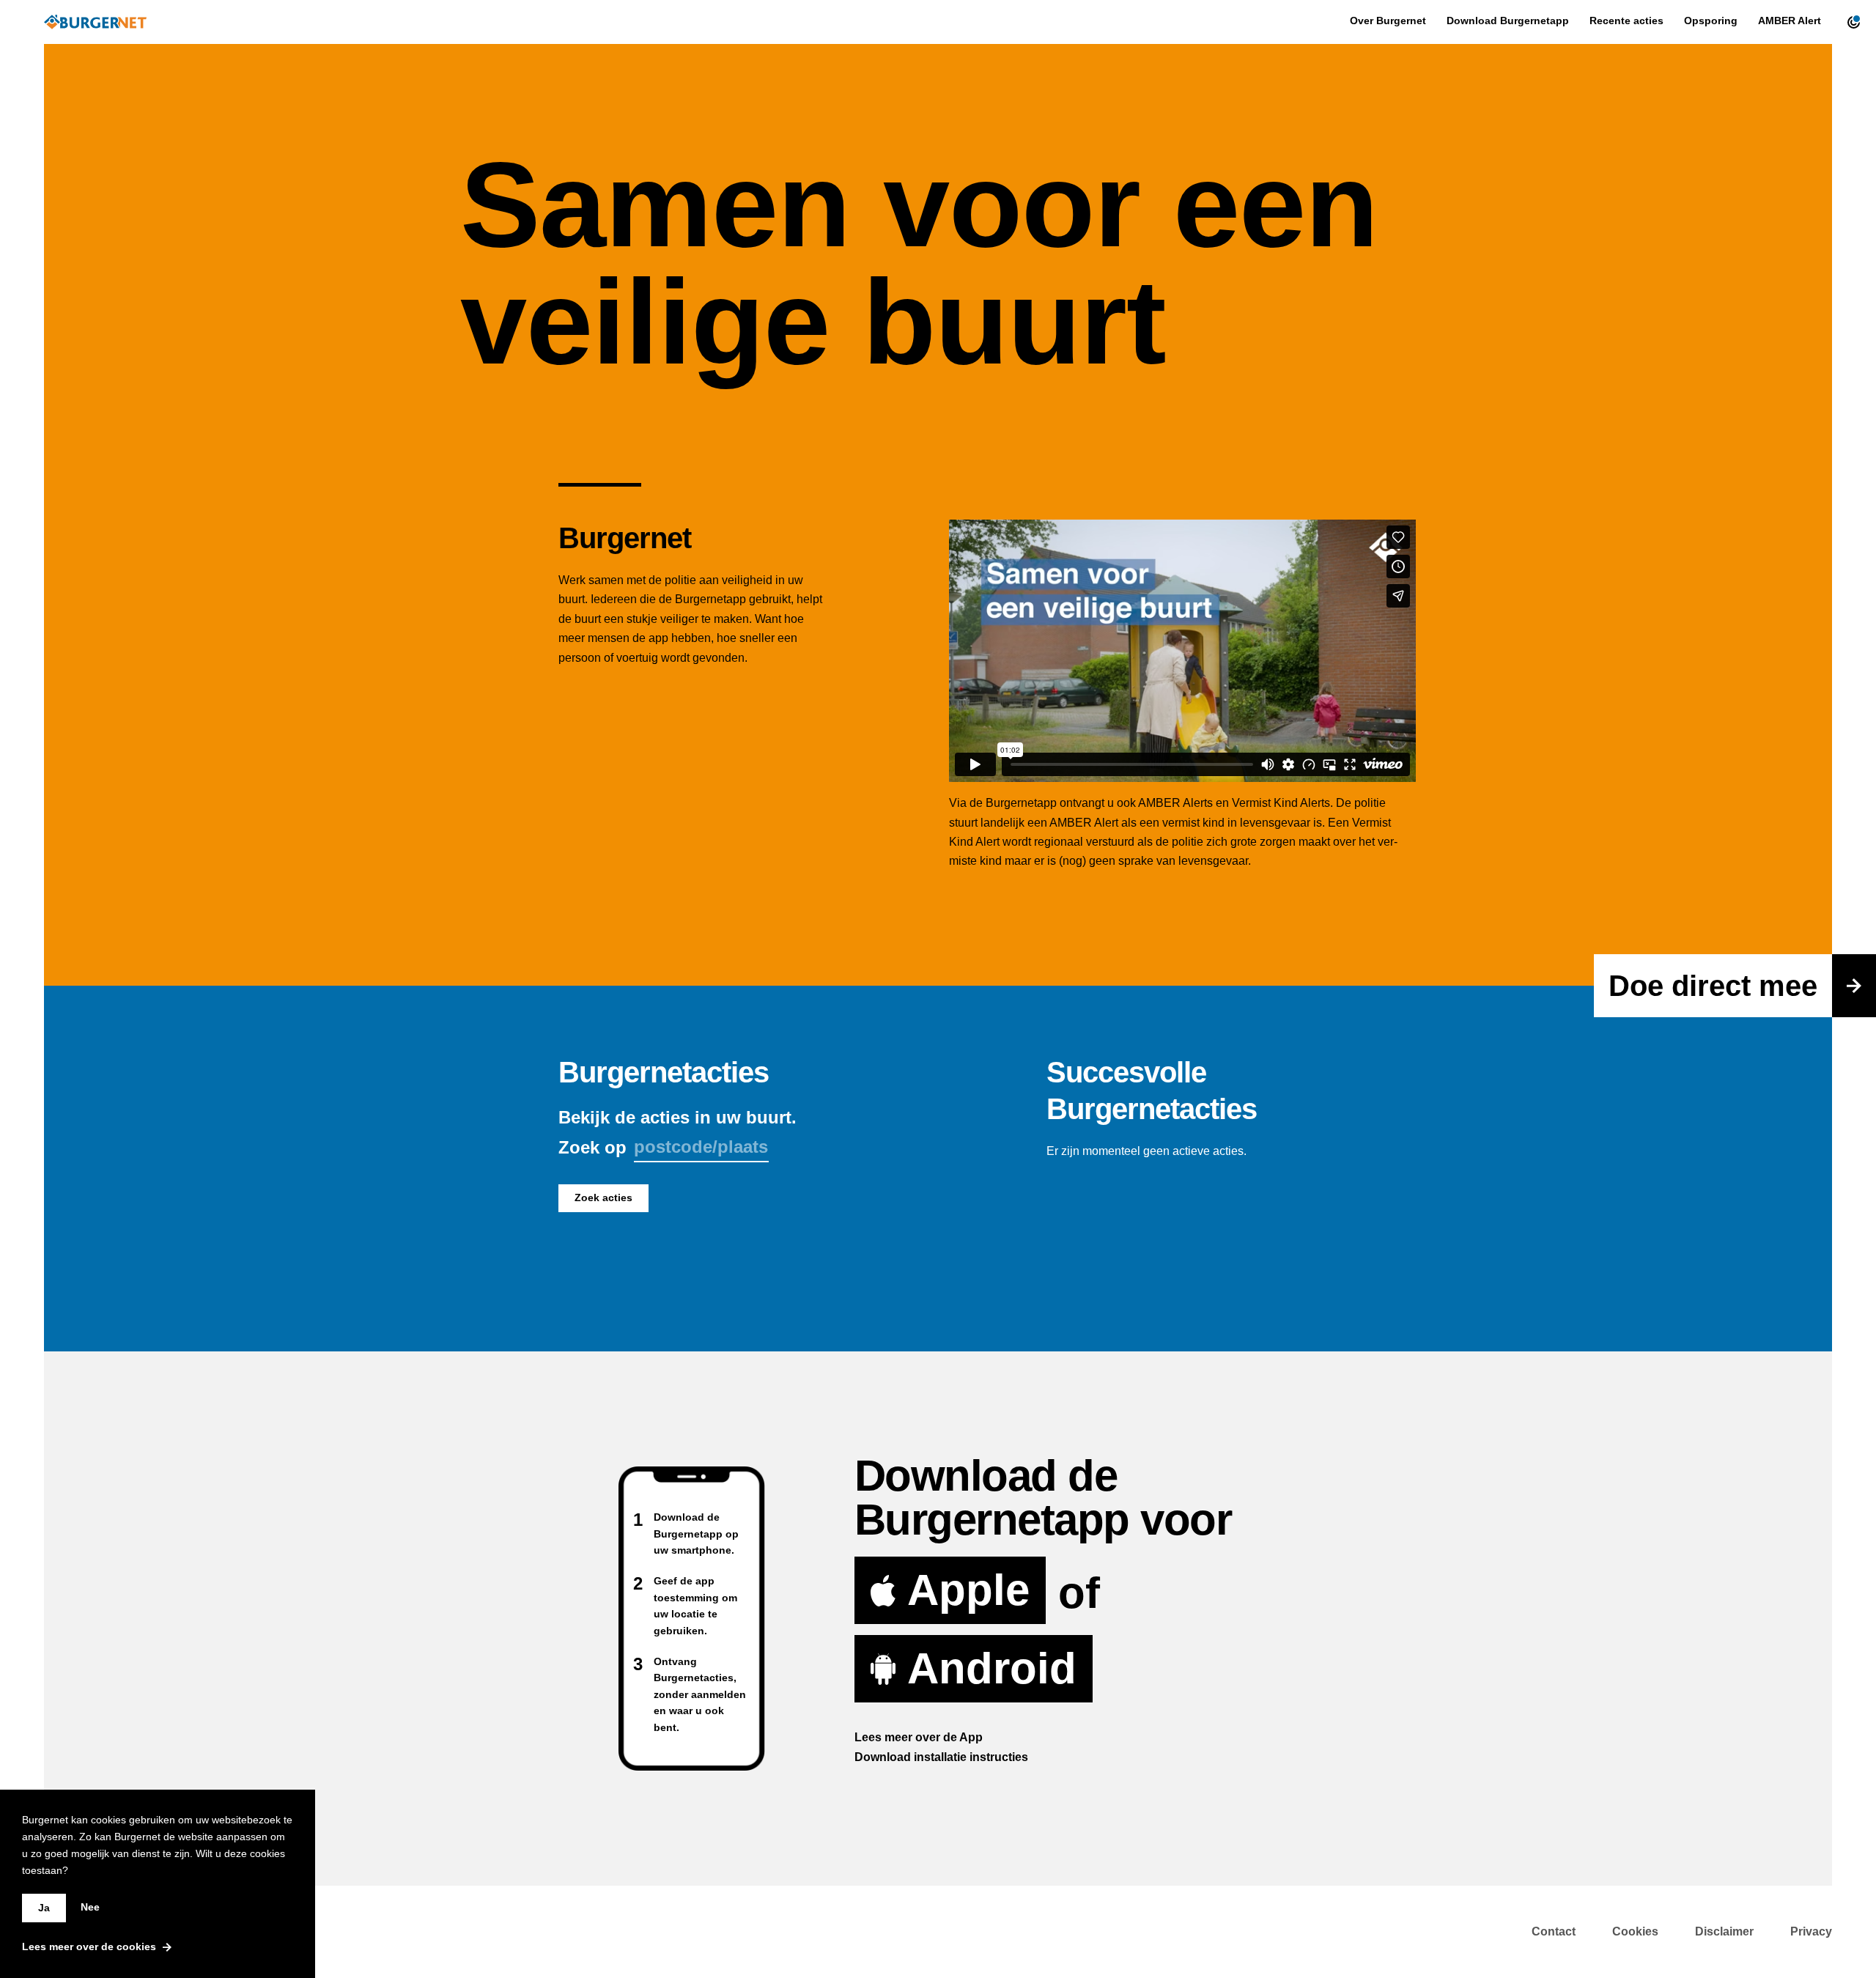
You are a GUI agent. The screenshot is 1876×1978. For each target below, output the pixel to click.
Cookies (1635, 1931)
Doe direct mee (1713, 986)
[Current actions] (1850, 22)
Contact (1554, 1931)
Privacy (1811, 1931)
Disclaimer (1724, 1931)
